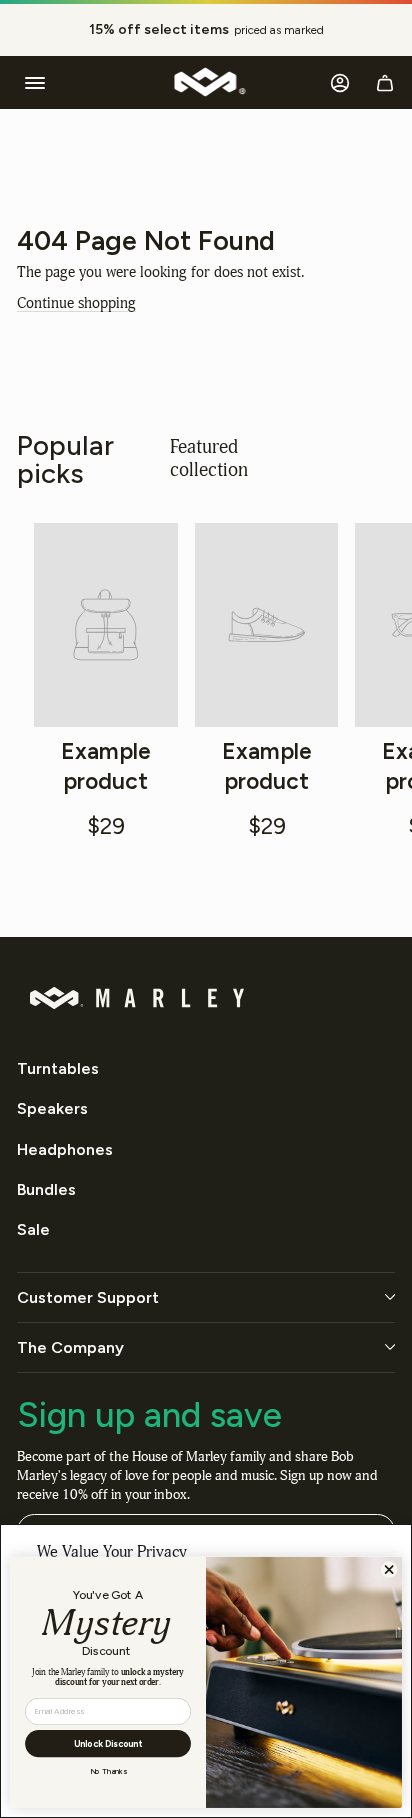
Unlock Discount (108, 1743)
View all (350, 458)
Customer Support (88, 1297)
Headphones (65, 1149)
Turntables (58, 1068)
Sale (33, 1229)
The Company (70, 1347)
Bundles (46, 1189)
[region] (206, 30)
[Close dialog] (389, 1570)
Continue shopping (76, 303)
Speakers (52, 1108)
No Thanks (108, 1771)
